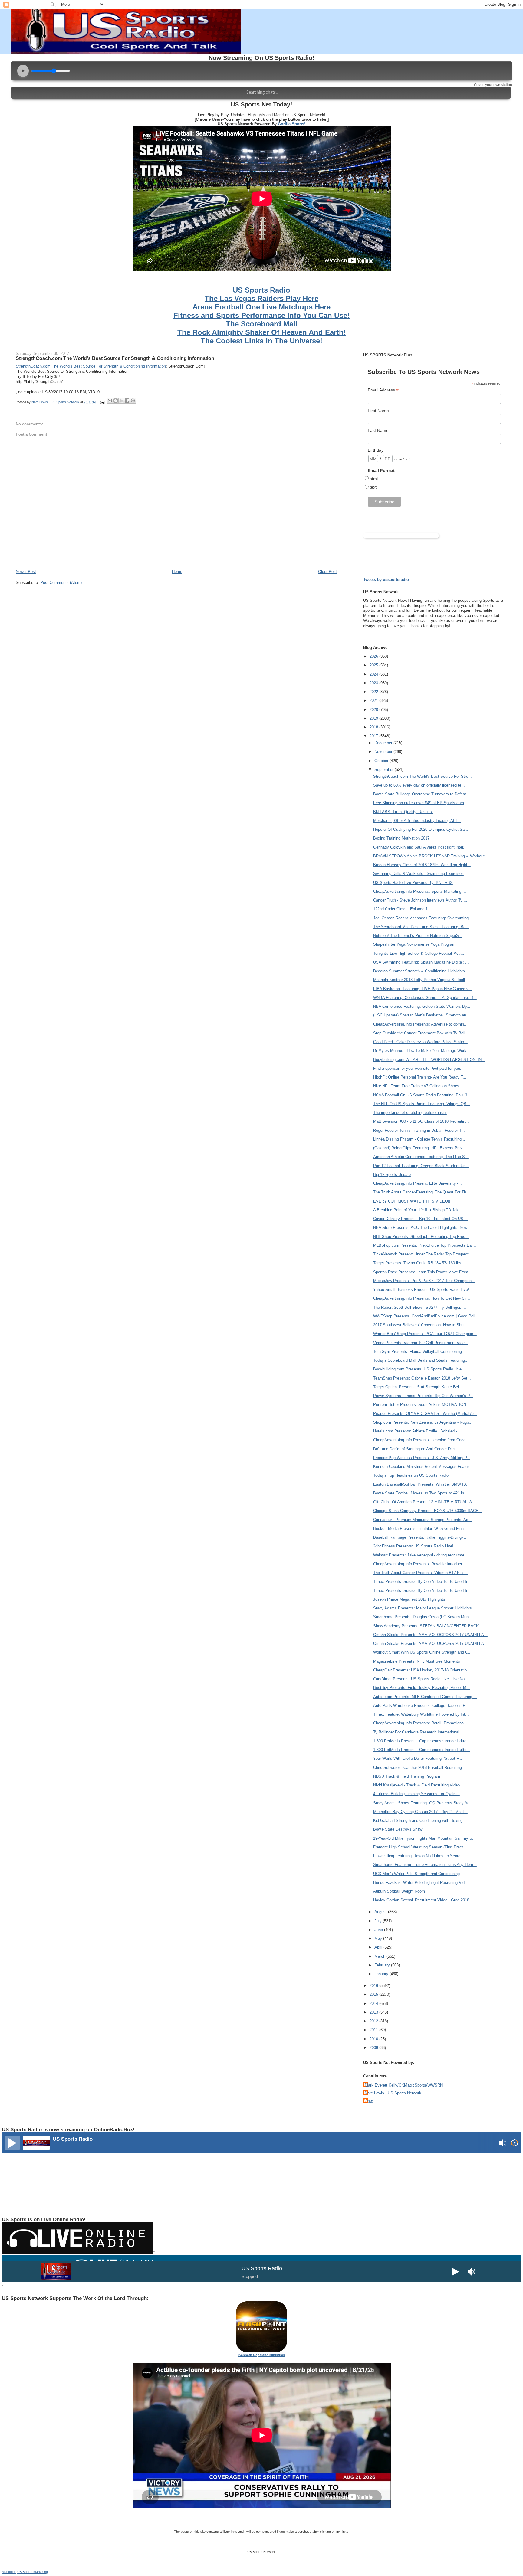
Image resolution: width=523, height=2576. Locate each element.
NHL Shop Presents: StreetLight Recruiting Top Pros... (421, 1237)
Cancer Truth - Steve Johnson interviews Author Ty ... (420, 900)
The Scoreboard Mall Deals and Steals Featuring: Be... (421, 927)
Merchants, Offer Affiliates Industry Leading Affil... (417, 821)
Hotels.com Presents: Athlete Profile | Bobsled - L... (419, 1431)
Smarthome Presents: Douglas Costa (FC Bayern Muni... (423, 1617)
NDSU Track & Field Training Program (407, 1776)
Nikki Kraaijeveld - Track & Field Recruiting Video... (418, 1785)
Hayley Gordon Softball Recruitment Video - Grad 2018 (421, 1900)
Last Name (378, 430)
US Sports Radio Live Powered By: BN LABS (413, 883)
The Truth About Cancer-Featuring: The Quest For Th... (421, 1192)
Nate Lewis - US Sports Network (393, 2093)
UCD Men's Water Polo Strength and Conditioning (416, 1874)
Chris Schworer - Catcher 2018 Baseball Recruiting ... (420, 1768)
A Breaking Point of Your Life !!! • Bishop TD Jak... (418, 1210)
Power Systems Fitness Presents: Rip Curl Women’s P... (423, 1396)
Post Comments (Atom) (61, 583)
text (373, 487)
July (379, 1921)
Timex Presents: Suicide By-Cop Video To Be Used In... (423, 1581)
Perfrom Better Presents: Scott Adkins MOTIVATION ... (422, 1404)
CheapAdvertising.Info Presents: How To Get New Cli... (422, 1298)
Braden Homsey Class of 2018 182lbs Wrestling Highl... (422, 865)
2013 (374, 2012)
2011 (374, 2030)
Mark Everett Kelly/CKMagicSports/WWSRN (404, 2085)
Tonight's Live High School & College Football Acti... (419, 953)
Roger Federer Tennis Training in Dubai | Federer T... (419, 1130)
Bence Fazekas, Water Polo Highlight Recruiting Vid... (421, 1882)
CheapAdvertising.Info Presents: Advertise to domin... (420, 1024)
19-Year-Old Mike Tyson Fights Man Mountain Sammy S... (424, 1838)
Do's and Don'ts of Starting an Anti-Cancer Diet (414, 1449)
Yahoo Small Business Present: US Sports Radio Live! (421, 1290)
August (381, 1912)
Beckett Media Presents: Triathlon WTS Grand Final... (421, 1529)
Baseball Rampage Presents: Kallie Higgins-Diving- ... (420, 1537)
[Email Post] (102, 402)
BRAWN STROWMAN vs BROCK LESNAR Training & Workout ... (431, 856)
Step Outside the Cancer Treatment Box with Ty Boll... (421, 1033)
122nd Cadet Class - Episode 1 (400, 909)
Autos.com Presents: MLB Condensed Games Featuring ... (425, 1697)
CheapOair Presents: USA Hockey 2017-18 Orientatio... (422, 1670)
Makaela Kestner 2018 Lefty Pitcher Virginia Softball (419, 980)
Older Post (327, 572)
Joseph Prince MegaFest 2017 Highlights (409, 1599)
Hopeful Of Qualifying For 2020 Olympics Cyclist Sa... (421, 829)
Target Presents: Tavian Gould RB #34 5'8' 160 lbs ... (420, 1263)
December (384, 743)
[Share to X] (121, 401)
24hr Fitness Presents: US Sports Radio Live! (413, 1546)
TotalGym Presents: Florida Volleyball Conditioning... (419, 1352)
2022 (374, 692)
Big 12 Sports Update (392, 1175)
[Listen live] (12, 2143)
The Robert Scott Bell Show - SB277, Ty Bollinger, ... (420, 1307)
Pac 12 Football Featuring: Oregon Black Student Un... (421, 1166)
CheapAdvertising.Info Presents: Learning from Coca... (421, 1440)
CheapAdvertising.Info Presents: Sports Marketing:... (420, 891)
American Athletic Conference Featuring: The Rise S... (421, 1157)
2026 (374, 656)
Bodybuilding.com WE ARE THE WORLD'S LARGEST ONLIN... (429, 1060)
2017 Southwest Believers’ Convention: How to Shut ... (421, 1325)
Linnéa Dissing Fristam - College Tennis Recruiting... (419, 1139)
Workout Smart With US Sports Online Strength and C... (422, 1652)
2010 (374, 2039)
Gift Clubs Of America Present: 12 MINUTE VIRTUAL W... (424, 1502)
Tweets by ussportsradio (386, 579)
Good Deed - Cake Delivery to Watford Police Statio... (420, 1042)
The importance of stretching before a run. (410, 1113)
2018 (374, 727)
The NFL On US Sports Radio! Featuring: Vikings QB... (422, 1104)
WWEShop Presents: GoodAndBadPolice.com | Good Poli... (426, 1316)
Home (177, 572)
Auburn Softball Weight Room (399, 1891)
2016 (374, 1986)
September (385, 769)
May (379, 1938)
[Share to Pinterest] (133, 401)
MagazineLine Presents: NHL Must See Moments (417, 1661)
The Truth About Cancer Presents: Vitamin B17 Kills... (421, 1573)
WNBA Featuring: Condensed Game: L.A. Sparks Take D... (425, 998)
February (383, 1965)
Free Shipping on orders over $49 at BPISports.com (419, 803)
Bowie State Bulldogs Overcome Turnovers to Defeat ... (422, 794)
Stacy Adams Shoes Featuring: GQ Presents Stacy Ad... (423, 1803)
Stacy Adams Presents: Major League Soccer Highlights (423, 1608)
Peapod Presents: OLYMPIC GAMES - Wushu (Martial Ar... (425, 1414)
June (379, 1930)
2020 (374, 710)
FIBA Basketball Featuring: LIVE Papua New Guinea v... (423, 989)
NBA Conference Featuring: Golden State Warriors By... (422, 1006)
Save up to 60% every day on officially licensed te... (419, 785)
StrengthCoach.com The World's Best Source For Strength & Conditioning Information (115, 358)
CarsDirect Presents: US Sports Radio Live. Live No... (421, 1679)
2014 (374, 2003)
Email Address (383, 390)
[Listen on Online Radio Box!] (515, 2144)
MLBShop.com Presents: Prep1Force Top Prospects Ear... (425, 1245)
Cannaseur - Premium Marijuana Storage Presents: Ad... (423, 1520)
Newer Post (26, 572)
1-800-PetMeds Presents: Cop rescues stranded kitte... (422, 1741)
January (382, 1974)
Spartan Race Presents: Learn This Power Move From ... (423, 1272)
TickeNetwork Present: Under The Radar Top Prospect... (423, 1254)
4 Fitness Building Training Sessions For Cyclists (416, 1794)
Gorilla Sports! (292, 124)
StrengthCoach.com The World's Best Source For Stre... (423, 776)
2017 (374, 736)
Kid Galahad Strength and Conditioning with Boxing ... (420, 1820)
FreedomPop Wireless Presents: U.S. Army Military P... (422, 1458)
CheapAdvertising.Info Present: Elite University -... (418, 1183)
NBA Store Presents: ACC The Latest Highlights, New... (422, 1227)
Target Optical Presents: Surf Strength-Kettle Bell (416, 1387)
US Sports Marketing (33, 2572)
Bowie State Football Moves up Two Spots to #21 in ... (421, 1493)
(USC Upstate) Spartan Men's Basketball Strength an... (421, 1015)
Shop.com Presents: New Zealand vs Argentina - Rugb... (423, 1422)
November (384, 752)
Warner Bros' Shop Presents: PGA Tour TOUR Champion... (425, 1334)
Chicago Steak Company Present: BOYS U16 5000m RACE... (428, 1511)
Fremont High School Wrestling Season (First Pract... (420, 1847)
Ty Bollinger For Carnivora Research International (416, 1732)
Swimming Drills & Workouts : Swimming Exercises (418, 874)
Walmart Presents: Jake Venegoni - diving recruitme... (421, 1555)
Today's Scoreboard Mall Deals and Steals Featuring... (421, 1360)
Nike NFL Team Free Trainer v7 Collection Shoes (416, 1086)
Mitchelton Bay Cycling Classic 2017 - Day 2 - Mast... (420, 1812)
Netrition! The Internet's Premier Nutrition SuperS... (418, 936)
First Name (378, 411)
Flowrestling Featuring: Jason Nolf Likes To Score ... (419, 1856)
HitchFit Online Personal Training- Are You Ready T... (420, 1077)
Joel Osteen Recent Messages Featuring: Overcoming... (423, 918)
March (380, 1956)
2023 (374, 683)
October (382, 761)
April (379, 1947)
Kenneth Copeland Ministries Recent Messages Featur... (423, 1466)
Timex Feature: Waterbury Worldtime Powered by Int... (421, 1714)
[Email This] (110, 401)
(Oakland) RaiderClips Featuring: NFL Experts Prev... (420, 1148)
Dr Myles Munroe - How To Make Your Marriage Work (420, 1051)
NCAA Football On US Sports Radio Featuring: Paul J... (422, 1095)
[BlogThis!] (116, 401)
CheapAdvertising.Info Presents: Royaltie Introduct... (419, 1564)
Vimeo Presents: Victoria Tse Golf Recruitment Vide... (421, 1343)
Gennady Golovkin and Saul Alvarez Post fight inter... (420, 847)
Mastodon (9, 2572)
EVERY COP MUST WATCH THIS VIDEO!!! (412, 1201)
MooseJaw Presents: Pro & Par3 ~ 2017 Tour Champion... (424, 1281)
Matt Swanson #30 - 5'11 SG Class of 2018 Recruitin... (421, 1121)
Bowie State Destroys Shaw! (398, 1829)
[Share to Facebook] (127, 401)
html (374, 479)
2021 (374, 700)
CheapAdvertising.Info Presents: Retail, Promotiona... (420, 1723)
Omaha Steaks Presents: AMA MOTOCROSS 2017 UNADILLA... (430, 1635)
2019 (374, 718)
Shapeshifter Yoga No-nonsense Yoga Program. (415, 944)
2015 (374, 1994)
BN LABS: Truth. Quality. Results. (403, 812)
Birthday (376, 450)
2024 (374, 674)
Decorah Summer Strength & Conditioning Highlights (419, 971)
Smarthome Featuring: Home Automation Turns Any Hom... (425, 1865)
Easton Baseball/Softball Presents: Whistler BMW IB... (421, 1484)
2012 (374, 2021)
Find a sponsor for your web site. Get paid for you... (418, 1068)
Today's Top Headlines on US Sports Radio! (411, 1475)
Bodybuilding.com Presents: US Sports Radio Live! (418, 1369)
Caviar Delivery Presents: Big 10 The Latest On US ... (421, 1219)
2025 (374, 665)
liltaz (369, 2101)
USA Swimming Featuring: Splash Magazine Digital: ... (421, 962)
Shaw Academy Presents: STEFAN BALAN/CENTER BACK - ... (430, 1626)
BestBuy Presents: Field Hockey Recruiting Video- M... (422, 1688)
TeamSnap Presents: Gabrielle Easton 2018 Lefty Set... (422, 1378)
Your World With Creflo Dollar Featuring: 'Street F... (418, 1758)
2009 (374, 2048)
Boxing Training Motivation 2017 (401, 838)
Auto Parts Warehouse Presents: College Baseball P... (421, 1705)
